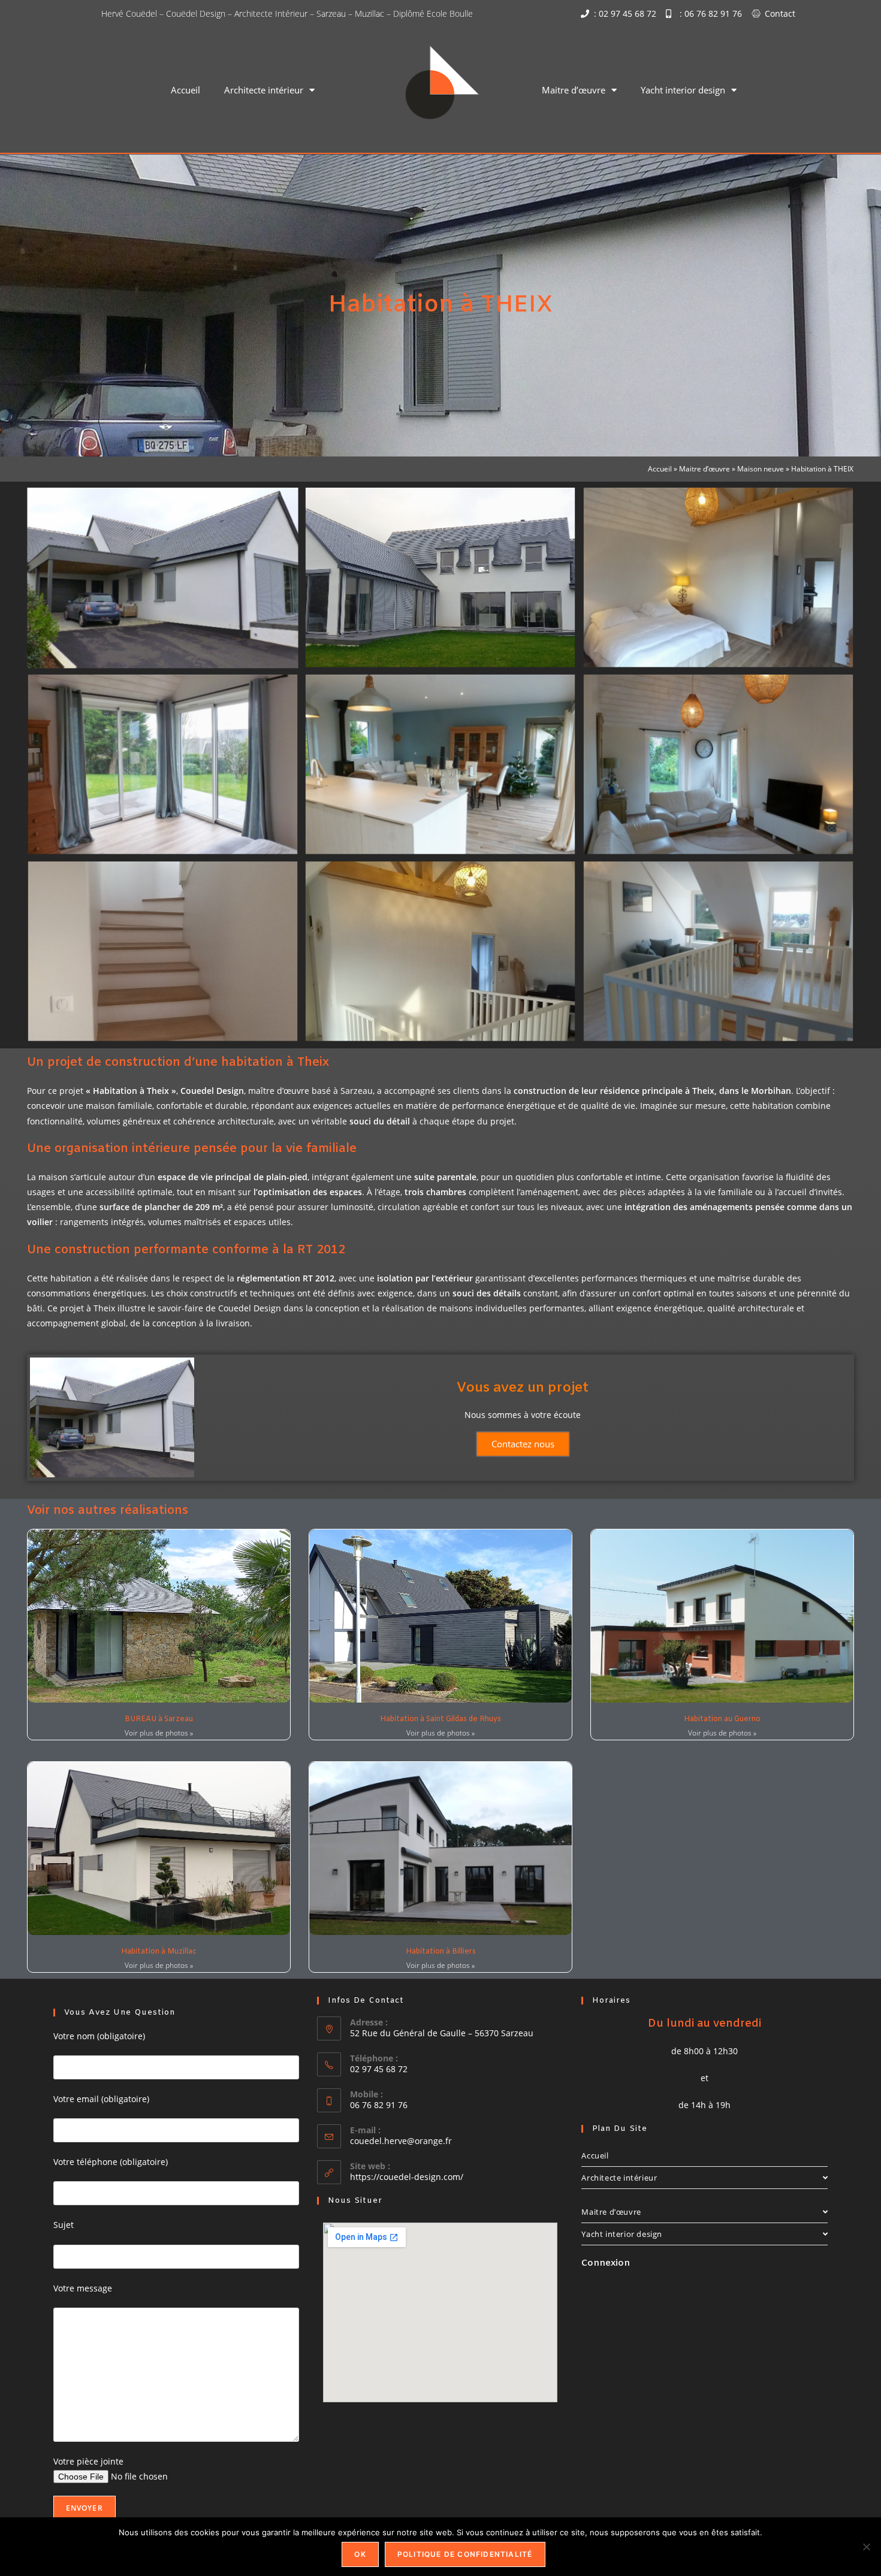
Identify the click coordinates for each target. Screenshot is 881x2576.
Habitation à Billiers (441, 1952)
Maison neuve (761, 468)
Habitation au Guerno (722, 1719)
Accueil (185, 90)
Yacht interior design (683, 90)
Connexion (606, 2263)
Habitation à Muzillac (159, 1952)
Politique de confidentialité (465, 2554)
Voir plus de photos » (159, 1733)
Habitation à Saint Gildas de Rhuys (441, 1719)
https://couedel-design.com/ (407, 2177)
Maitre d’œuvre (574, 90)
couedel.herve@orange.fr (401, 2141)
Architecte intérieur (264, 90)
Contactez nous (523, 1444)
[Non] (866, 2547)
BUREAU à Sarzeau (159, 1719)
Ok (360, 2554)
